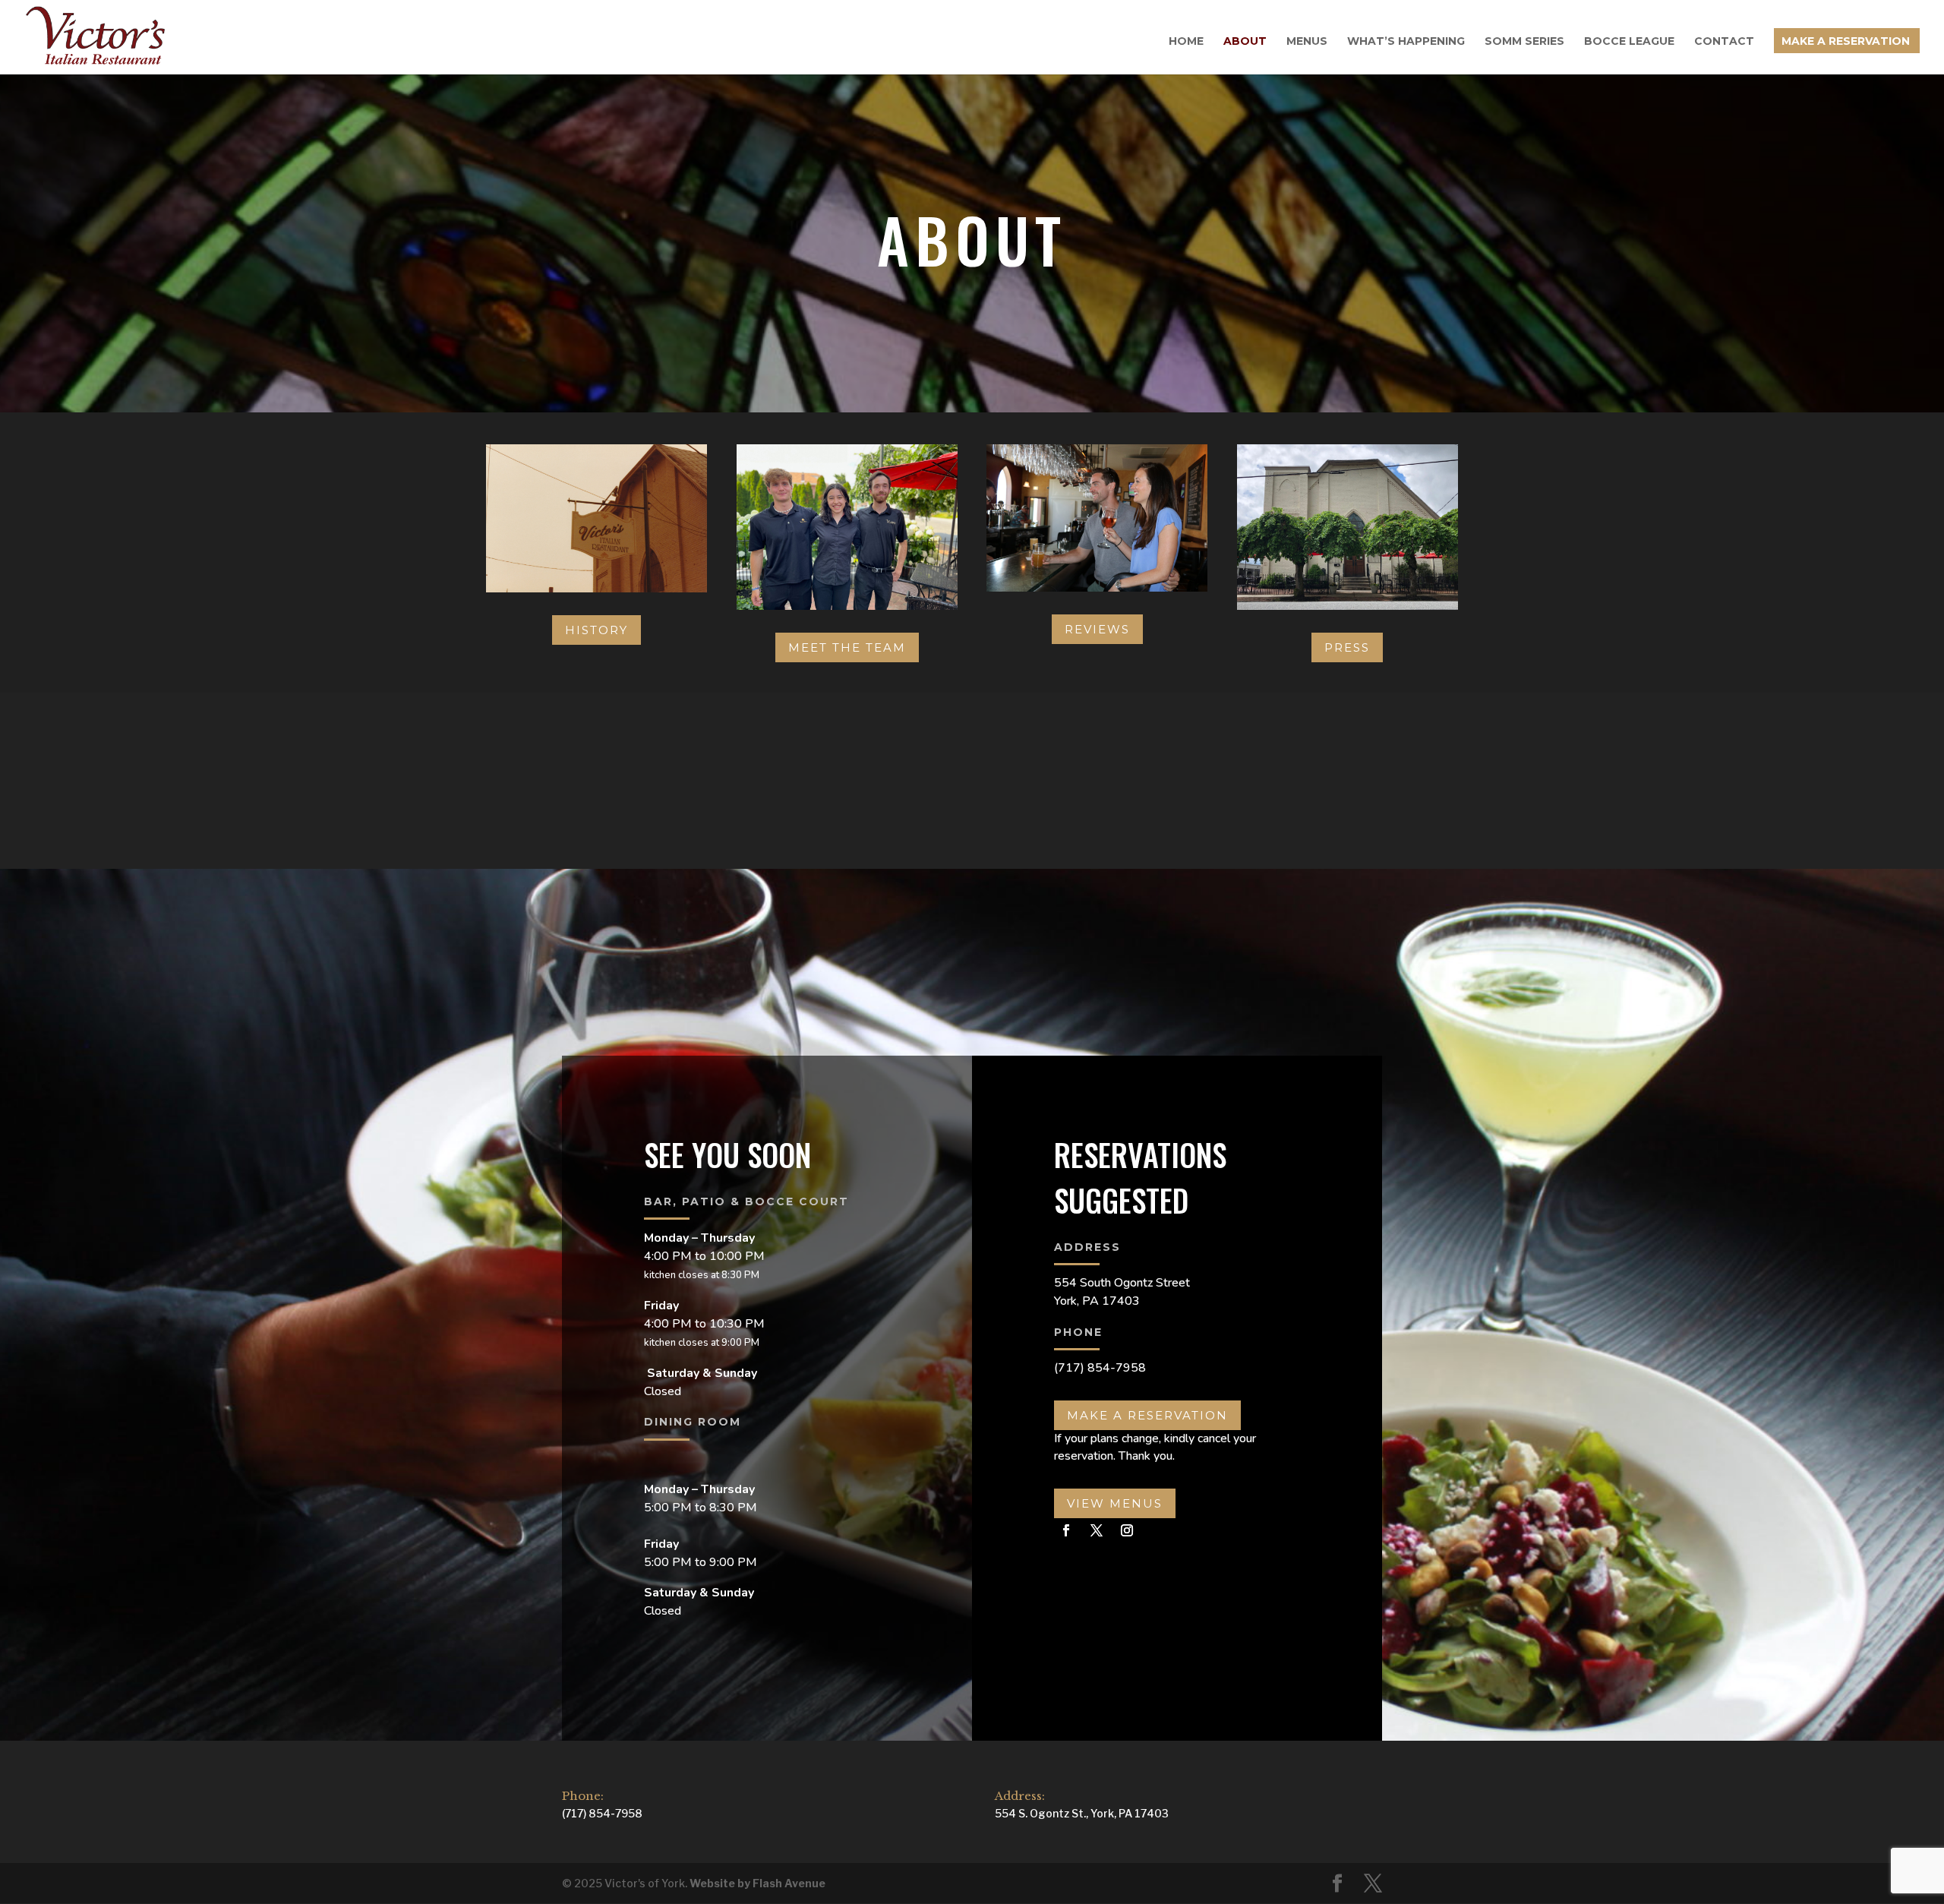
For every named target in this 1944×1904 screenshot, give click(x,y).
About (1245, 42)
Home (1186, 42)
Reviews (1097, 629)
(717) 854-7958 (1100, 1368)
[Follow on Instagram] (1127, 1530)
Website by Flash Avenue (757, 1883)
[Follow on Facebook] (1066, 1530)
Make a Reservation (1147, 1415)
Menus (1307, 42)
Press (1347, 647)
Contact (1724, 42)
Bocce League (1629, 42)
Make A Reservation (1846, 42)
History (596, 630)
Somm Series (1524, 42)
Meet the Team (847, 647)
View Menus (1115, 1503)
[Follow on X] (1097, 1530)
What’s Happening (1406, 42)
